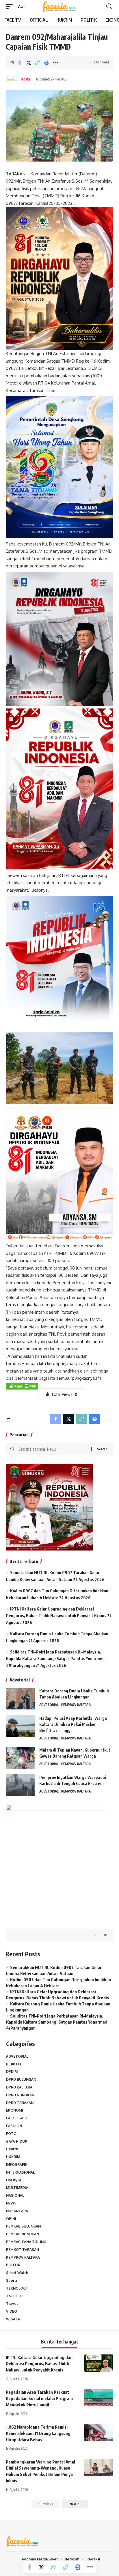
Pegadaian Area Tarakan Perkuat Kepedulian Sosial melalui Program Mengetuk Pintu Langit (39, 2398)
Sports (12, 2280)
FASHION (14, 2126)
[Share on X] (29, 63)
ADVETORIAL (49, 1705)
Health (12, 2149)
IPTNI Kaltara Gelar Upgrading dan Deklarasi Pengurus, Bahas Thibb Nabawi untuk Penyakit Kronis (39, 2364)
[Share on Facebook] (20, 63)
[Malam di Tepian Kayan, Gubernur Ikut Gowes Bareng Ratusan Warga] (21, 1758)
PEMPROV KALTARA (76, 1705)
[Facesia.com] (60, 7)
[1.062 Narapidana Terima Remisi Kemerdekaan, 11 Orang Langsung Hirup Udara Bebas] (99, 2433)
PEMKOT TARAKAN (23, 2250)
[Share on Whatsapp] (53, 2567)
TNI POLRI (15, 2296)
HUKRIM (13, 2157)
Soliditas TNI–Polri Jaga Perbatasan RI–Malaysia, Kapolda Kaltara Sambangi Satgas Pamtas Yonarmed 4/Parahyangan (55, 1659)
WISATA (13, 2319)
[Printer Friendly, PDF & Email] (22, 1386)
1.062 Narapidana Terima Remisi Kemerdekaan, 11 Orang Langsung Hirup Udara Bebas (38, 2433)
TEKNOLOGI (16, 2288)
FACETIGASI (16, 2118)
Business (14, 2064)
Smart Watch (17, 2273)
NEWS (11, 2203)
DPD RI (12, 2072)
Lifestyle (14, 2180)
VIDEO (12, 2311)
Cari (104, 1935)
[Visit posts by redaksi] (12, 80)
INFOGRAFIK (17, 2165)
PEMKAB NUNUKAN (23, 2234)
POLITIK (13, 2265)
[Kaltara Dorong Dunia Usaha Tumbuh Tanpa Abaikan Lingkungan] (21, 1699)
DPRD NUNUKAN (20, 2095)
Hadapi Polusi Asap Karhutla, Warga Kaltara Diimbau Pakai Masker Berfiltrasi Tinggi (73, 1724)
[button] (11, 7)
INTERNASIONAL (20, 2172)
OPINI (11, 2219)
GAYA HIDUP (17, 2141)
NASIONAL (15, 2195)
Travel (12, 2304)
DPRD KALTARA (19, 2087)
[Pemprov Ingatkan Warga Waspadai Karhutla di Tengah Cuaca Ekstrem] (21, 1785)
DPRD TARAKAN (20, 2103)
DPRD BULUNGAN (21, 2079)
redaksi (26, 79)
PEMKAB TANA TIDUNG (26, 2242)
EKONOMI (15, 2110)
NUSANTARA (17, 2211)
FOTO (11, 2134)
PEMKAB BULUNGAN (23, 2226)
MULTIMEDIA (17, 2188)
